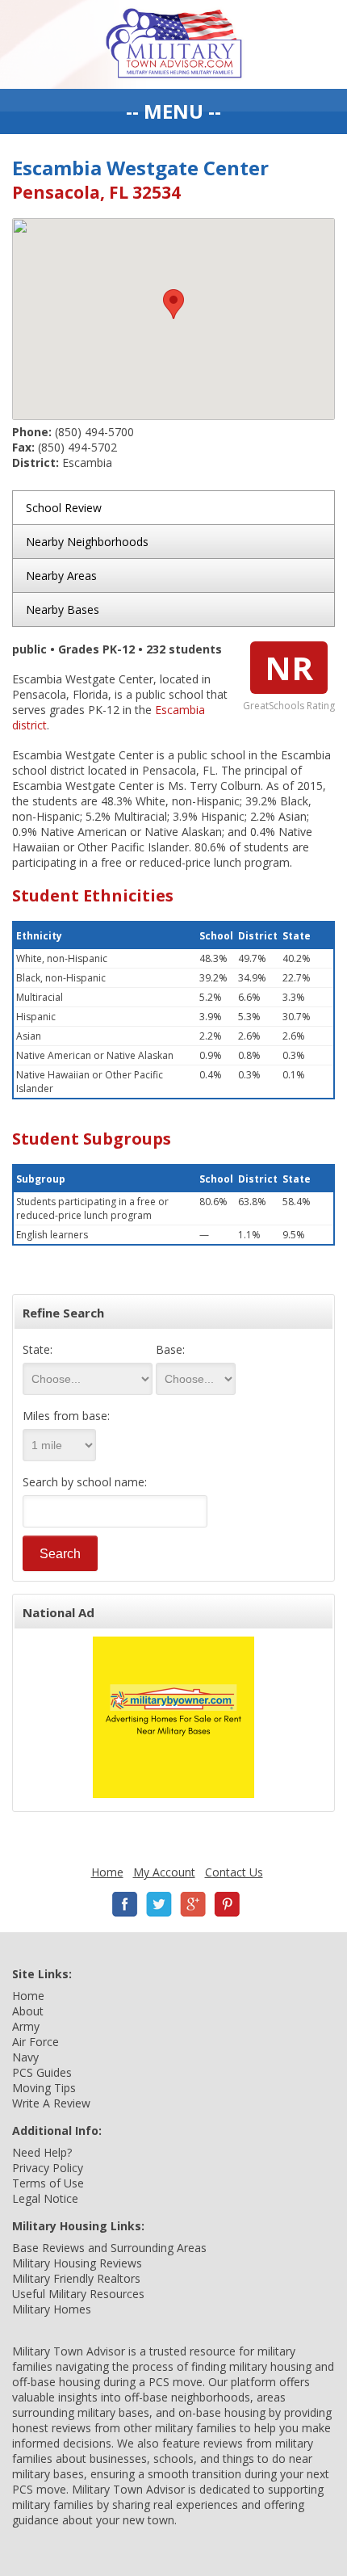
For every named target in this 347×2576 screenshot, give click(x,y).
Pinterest (227, 1904)
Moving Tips (44, 2088)
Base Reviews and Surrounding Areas (109, 2248)
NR (289, 668)
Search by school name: (85, 1482)
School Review (64, 508)
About (28, 2011)
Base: (170, 1349)
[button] (173, 304)
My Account (164, 1872)
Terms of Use (48, 2183)
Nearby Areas (61, 576)
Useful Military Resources (78, 2294)
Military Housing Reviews (77, 2263)
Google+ (193, 1904)
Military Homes (52, 2309)
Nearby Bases (63, 609)
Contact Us (234, 1872)
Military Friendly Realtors (76, 2278)
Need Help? (42, 2152)
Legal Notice (45, 2198)
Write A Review (51, 2103)
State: (38, 1349)
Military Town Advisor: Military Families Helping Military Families (174, 44)
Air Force (36, 2042)
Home (107, 1872)
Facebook (125, 1904)
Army (26, 2026)
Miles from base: (66, 1416)
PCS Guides (42, 2072)
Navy (25, 2057)
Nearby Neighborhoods (87, 542)
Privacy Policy (48, 2168)
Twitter (159, 1904)
